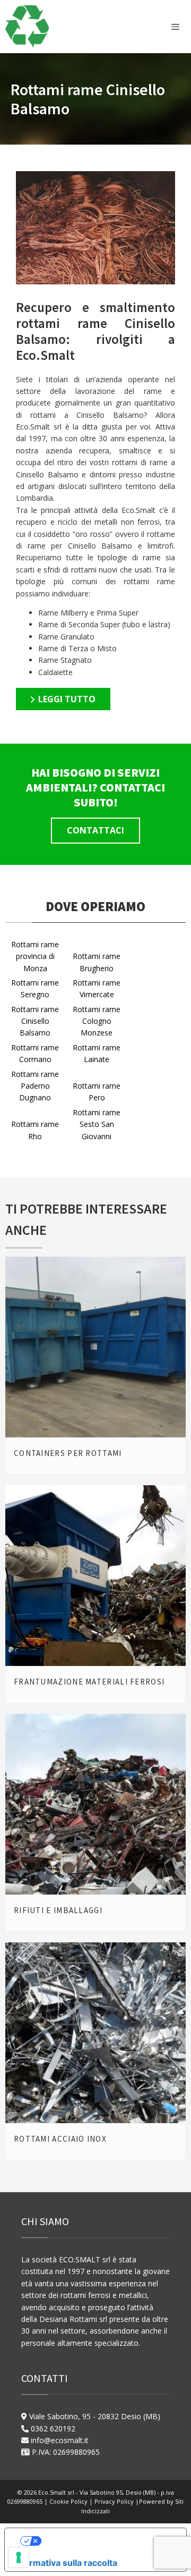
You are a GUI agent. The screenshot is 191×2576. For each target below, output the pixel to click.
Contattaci (95, 830)
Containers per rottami (68, 1453)
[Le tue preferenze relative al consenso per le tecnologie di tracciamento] (19, 2557)
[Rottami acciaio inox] (95, 2033)
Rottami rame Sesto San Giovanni (97, 1124)
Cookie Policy (69, 2501)
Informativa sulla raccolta (65, 2563)
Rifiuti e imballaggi (58, 1910)
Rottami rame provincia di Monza (35, 956)
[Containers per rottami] (95, 1347)
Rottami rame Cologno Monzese (97, 1021)
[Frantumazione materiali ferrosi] (95, 1576)
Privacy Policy (115, 2501)
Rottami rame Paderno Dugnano (35, 1086)
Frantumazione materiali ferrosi (89, 1682)
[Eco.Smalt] (27, 27)
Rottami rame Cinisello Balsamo (35, 1021)
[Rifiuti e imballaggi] (95, 1804)
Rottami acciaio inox (60, 2139)
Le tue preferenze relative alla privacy (106, 2541)
